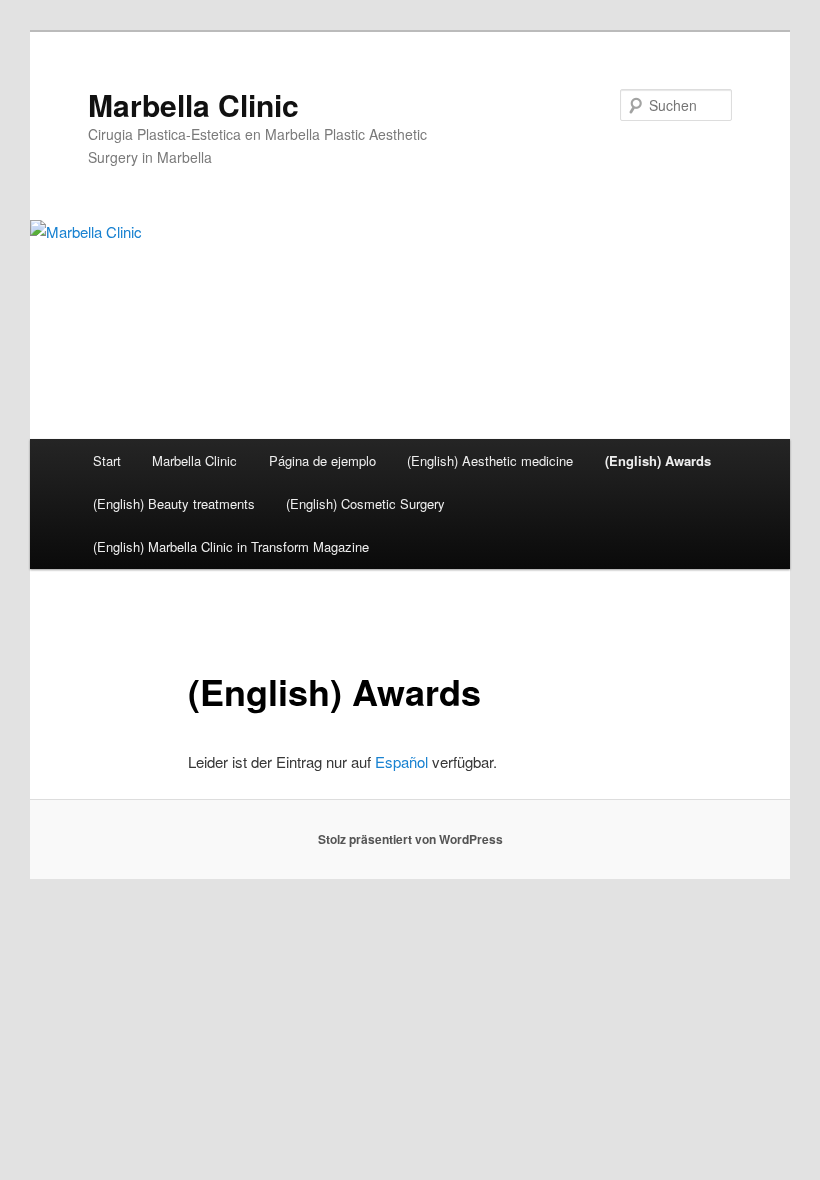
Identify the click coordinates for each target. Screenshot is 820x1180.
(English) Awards (658, 460)
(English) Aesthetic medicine (490, 460)
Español (401, 761)
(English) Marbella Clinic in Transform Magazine (231, 546)
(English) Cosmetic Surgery (365, 503)
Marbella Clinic (193, 104)
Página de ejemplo (322, 460)
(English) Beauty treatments (174, 503)
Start (107, 460)
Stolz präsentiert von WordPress (410, 839)
